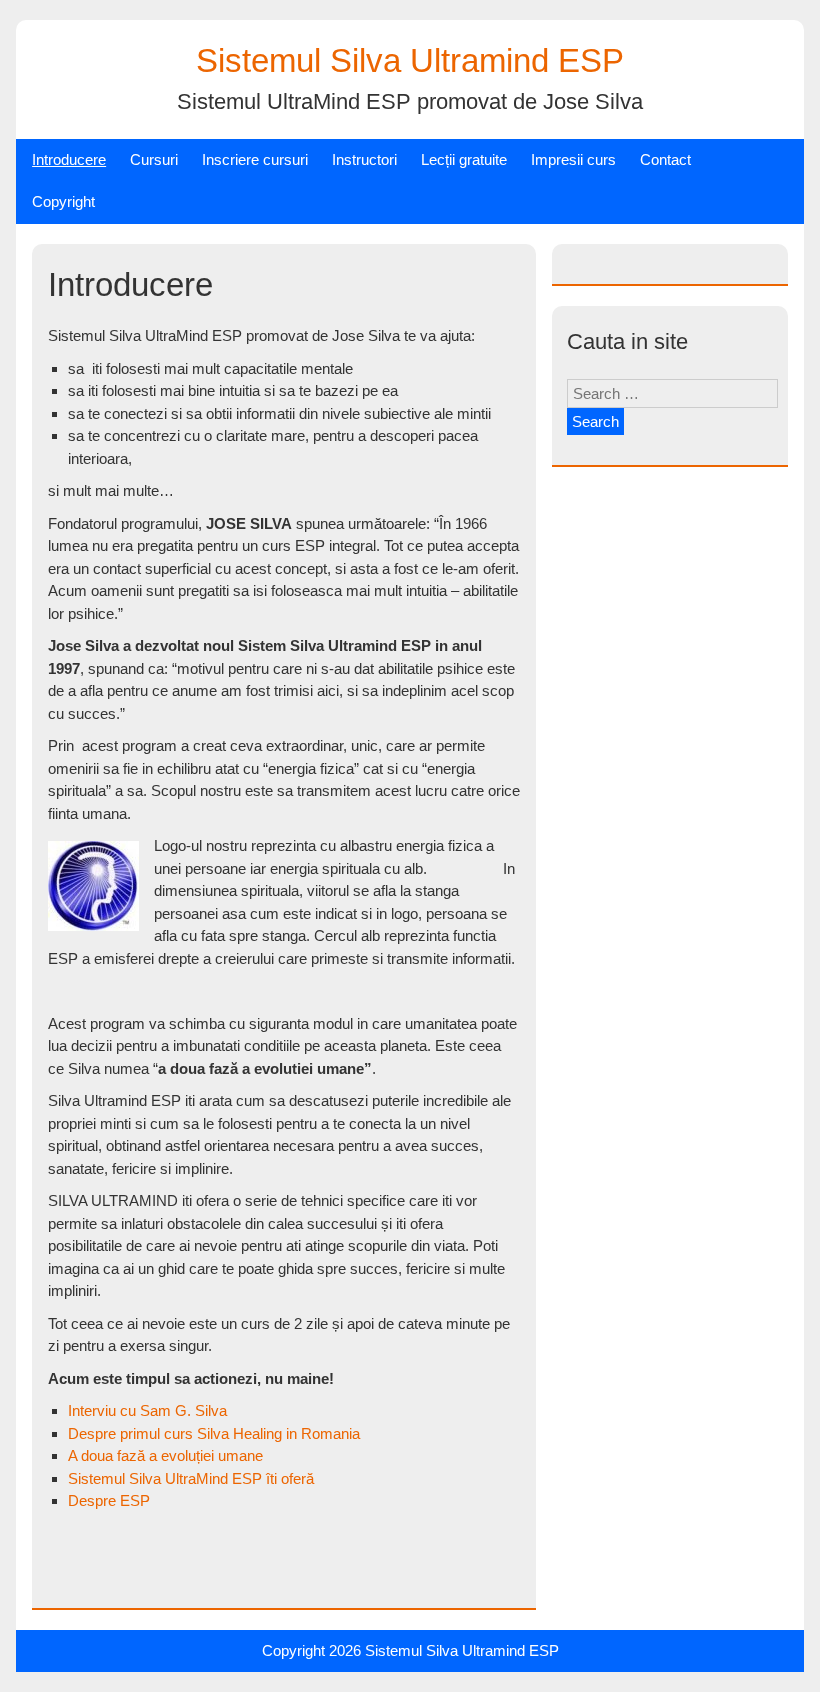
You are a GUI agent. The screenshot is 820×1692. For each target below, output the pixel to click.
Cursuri (154, 159)
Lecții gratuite (464, 159)
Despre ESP (109, 1500)
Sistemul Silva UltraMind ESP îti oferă (191, 1478)
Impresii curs (573, 159)
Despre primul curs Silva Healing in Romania (214, 1433)
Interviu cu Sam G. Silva (147, 1410)
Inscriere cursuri (255, 159)
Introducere (69, 159)
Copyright (63, 201)
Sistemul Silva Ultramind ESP (410, 60)
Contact (665, 159)
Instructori (364, 159)
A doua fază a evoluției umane (165, 1455)
